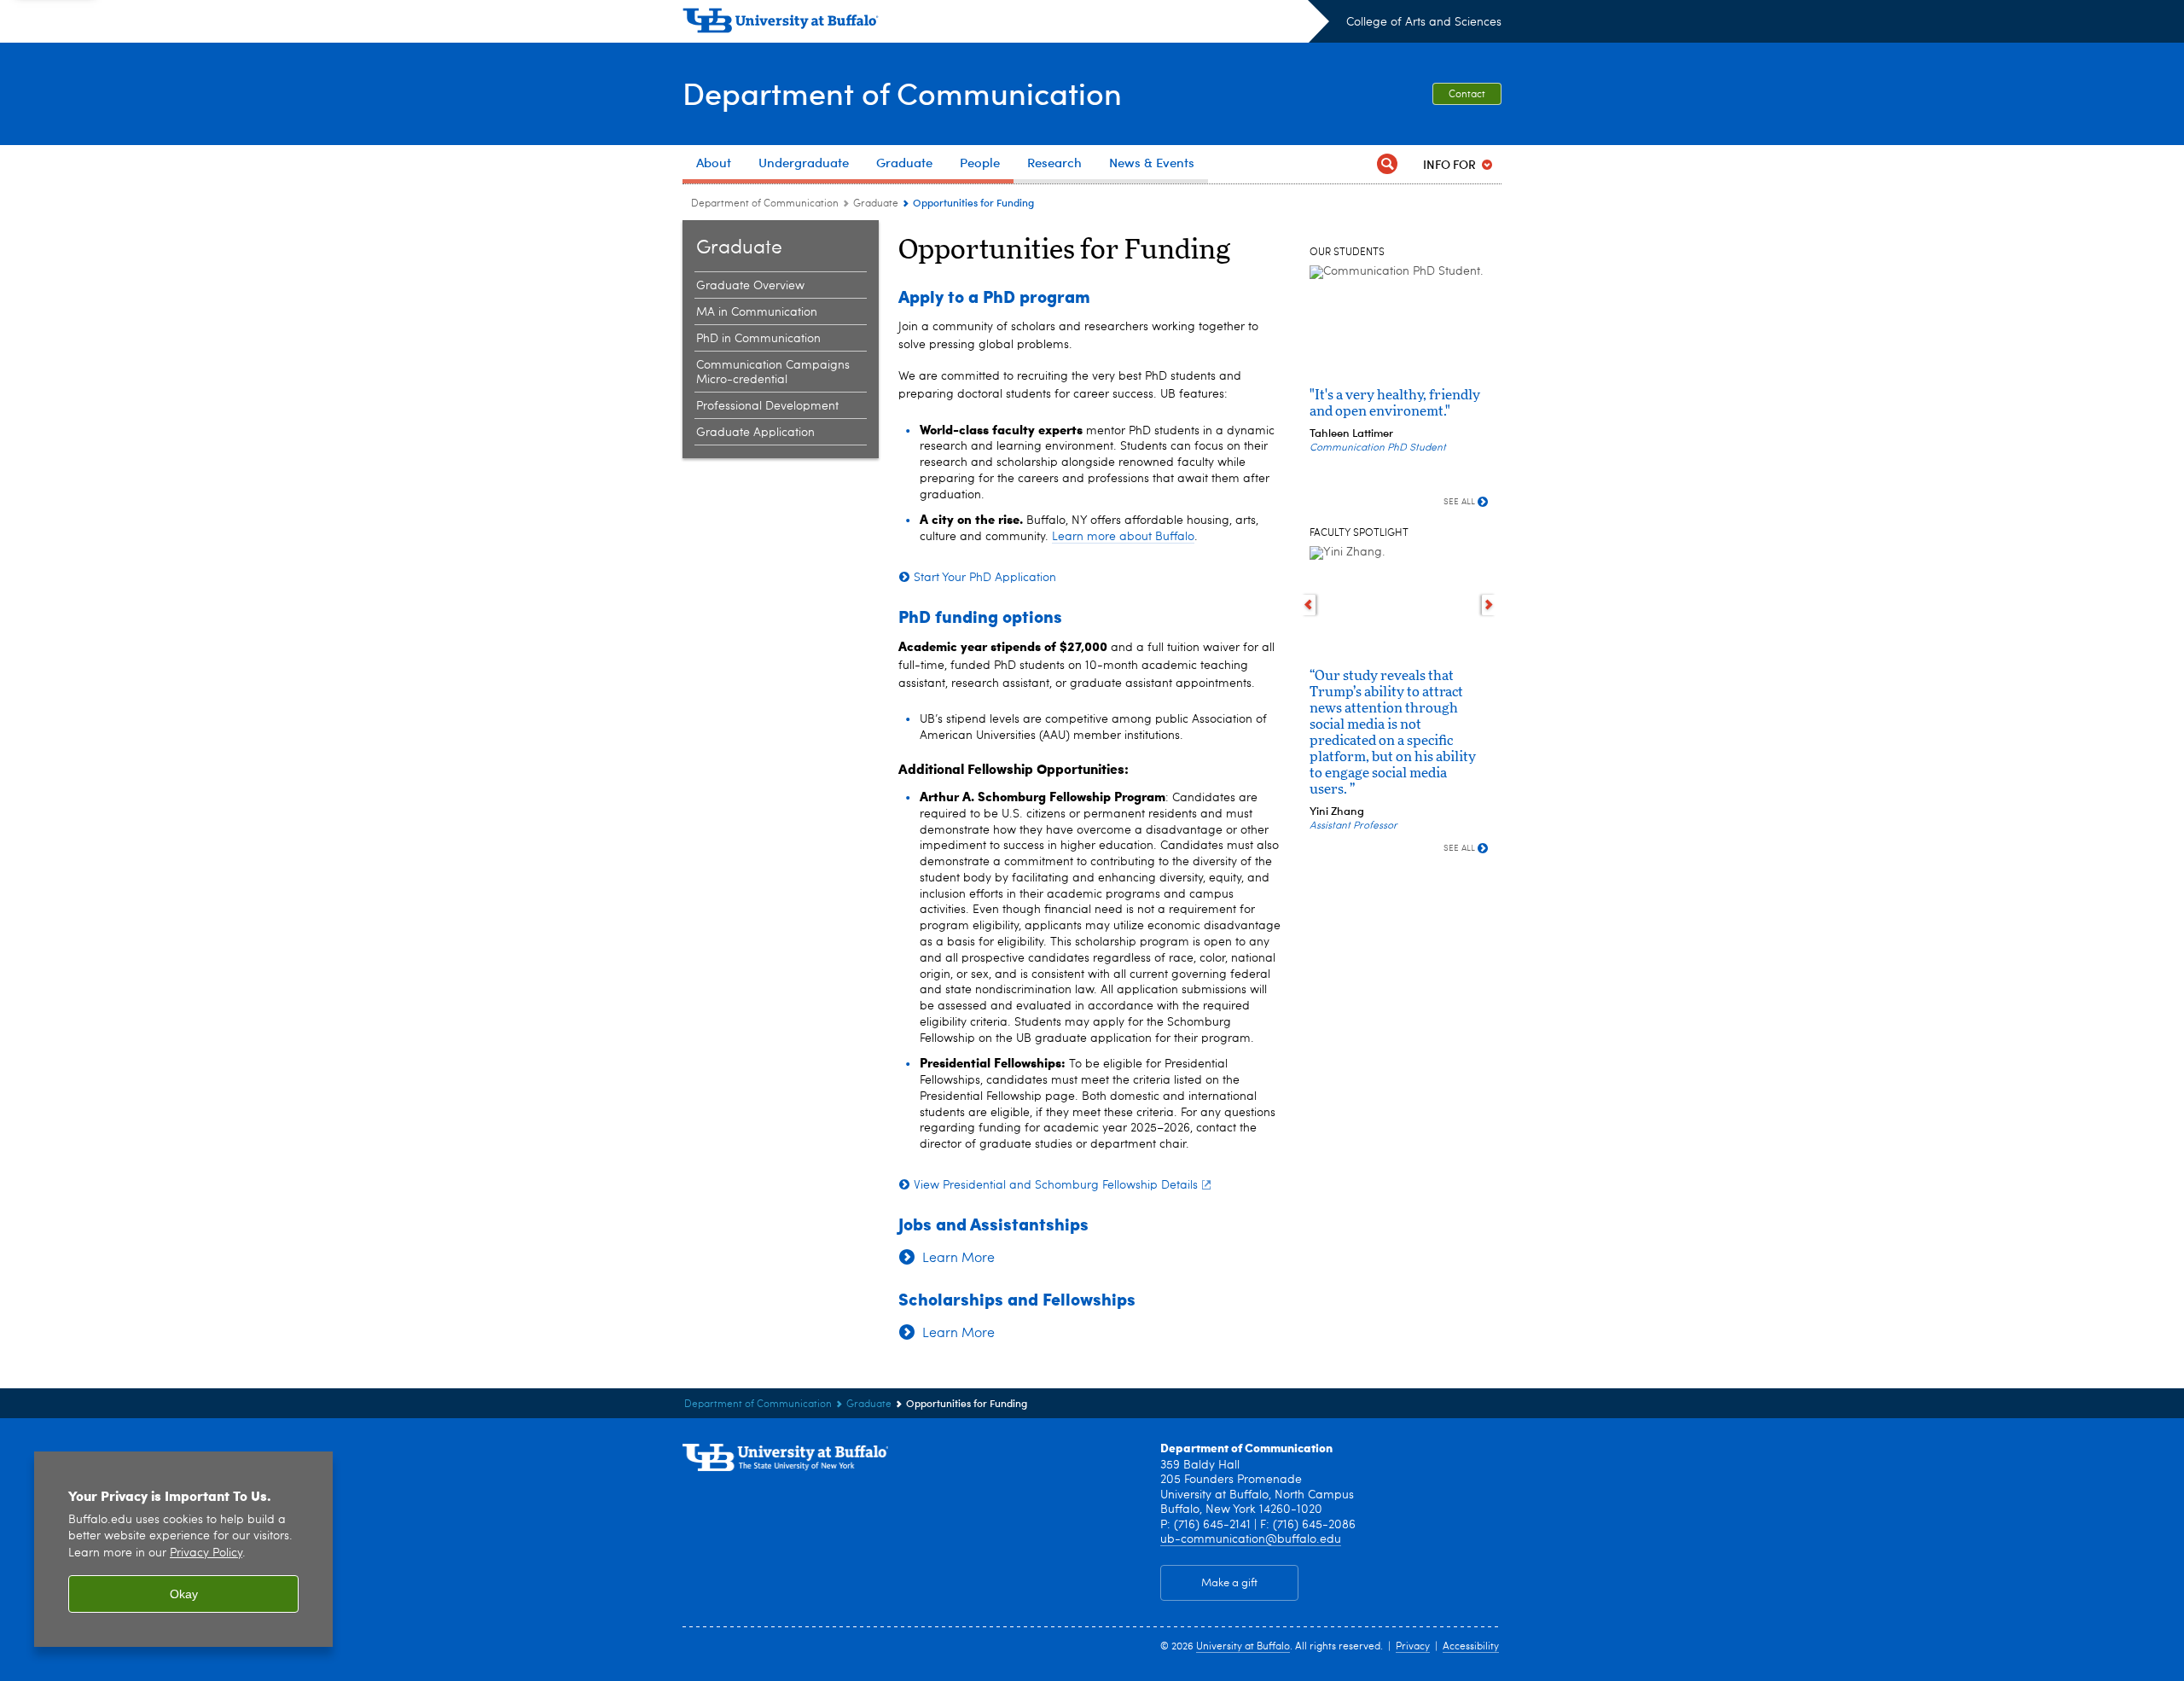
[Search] (1387, 164)
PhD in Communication (758, 339)
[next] (1489, 605)
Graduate (877, 204)
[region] (183, 1549)
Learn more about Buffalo (1123, 537)
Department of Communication (902, 93)
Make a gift (1229, 1583)
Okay (184, 1594)
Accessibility (1471, 1647)
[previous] (1308, 605)
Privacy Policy (206, 1553)
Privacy (1413, 1647)
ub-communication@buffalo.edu (1251, 1539)
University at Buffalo (1243, 1647)
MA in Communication (757, 312)
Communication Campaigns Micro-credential (773, 372)
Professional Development (767, 406)
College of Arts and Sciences (1424, 22)
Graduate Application (755, 433)
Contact (1467, 95)
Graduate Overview (750, 286)
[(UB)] (1006, 24)
